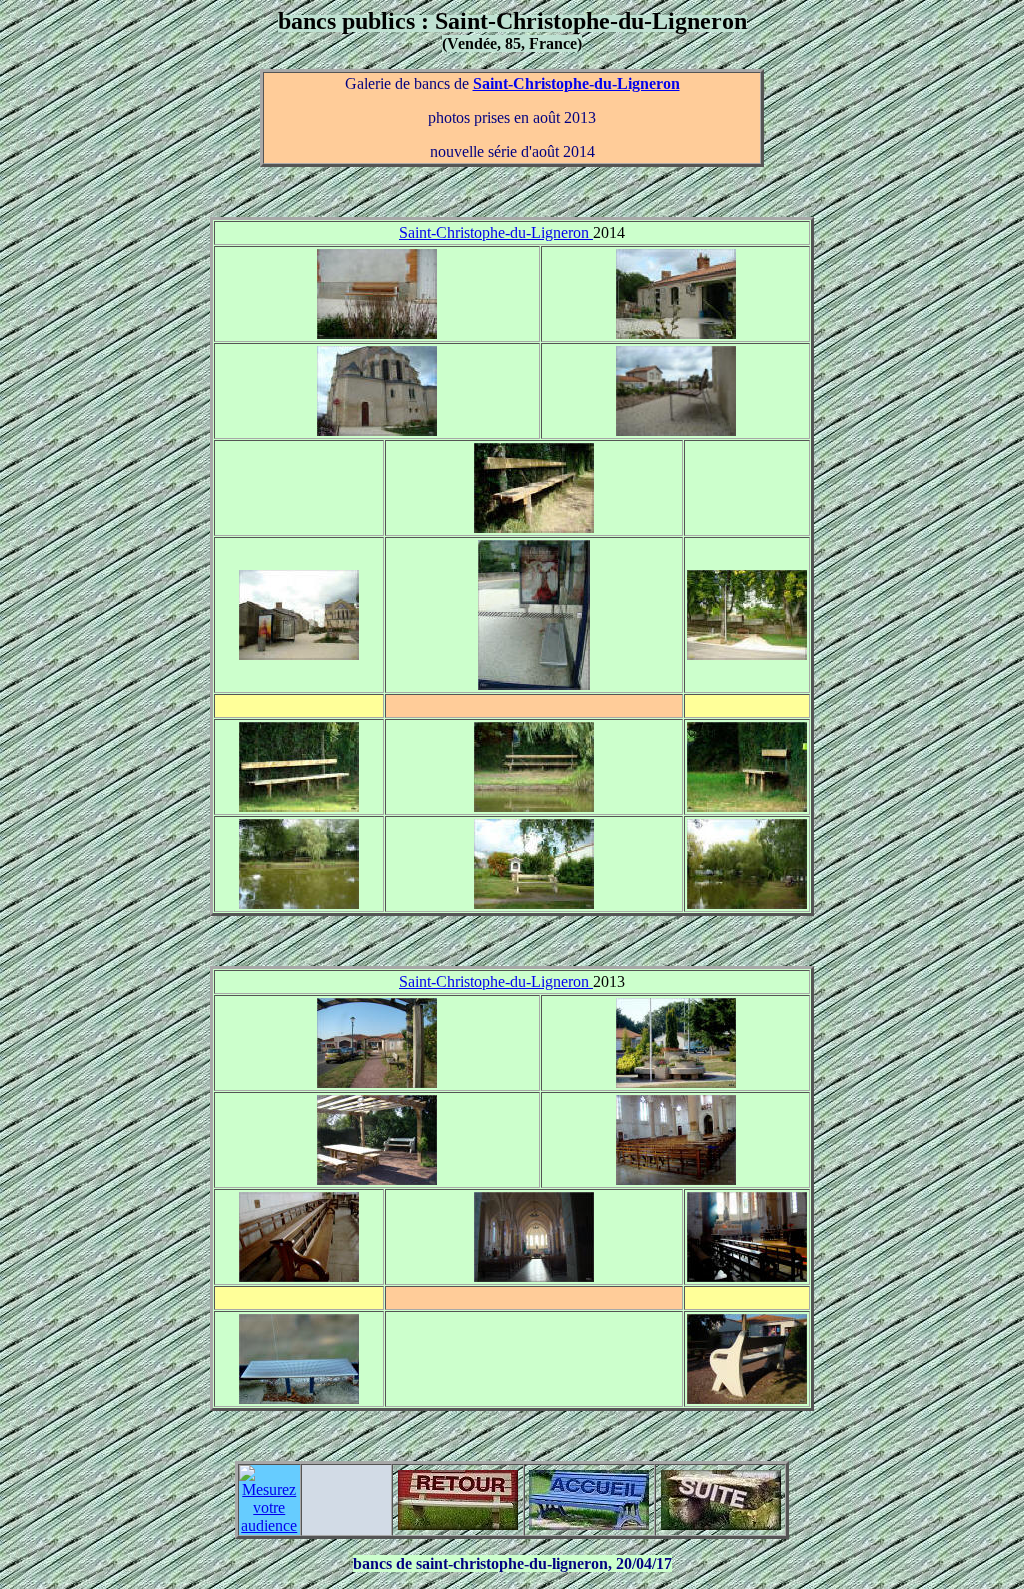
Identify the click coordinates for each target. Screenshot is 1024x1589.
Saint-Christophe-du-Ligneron (576, 83)
